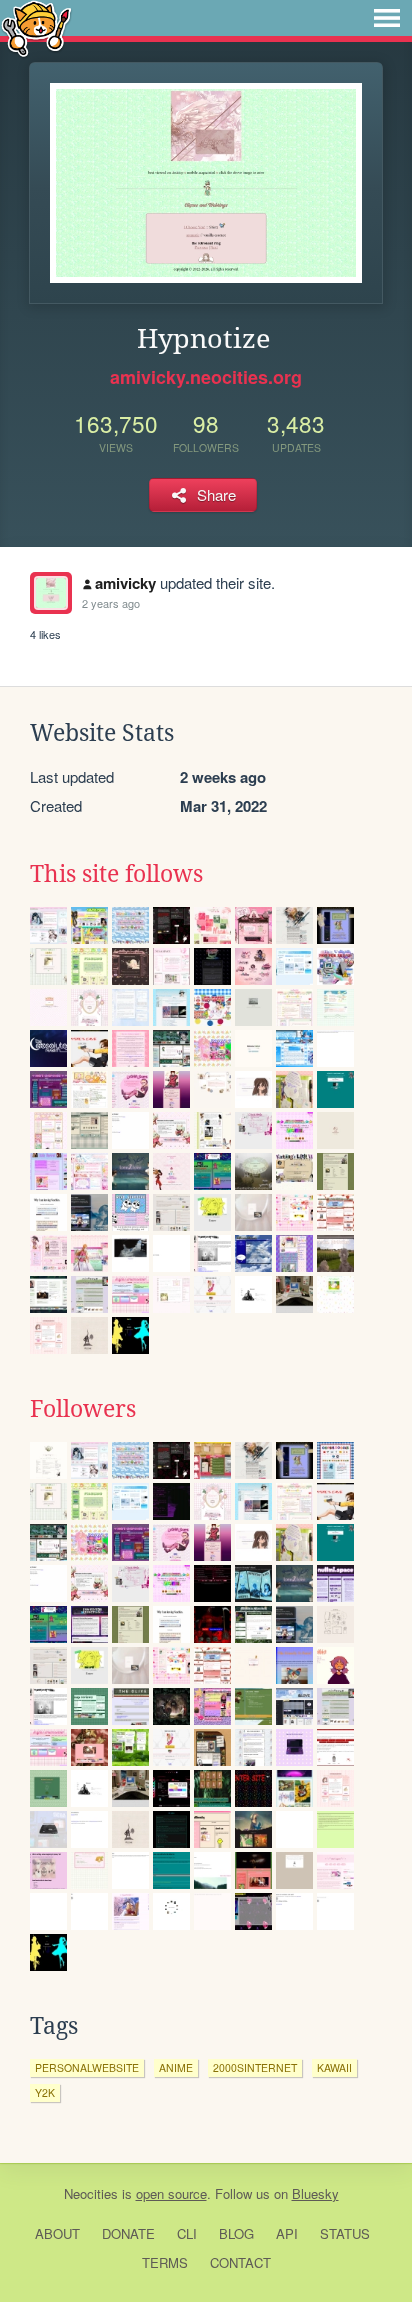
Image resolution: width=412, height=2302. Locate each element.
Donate (128, 2233)
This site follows (116, 874)
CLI (187, 2233)
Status (345, 2233)
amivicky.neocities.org (206, 377)
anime (176, 2067)
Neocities (91, 2193)
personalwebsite (87, 2067)
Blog (236, 2233)
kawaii (334, 2067)
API (287, 2233)
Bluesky (315, 2193)
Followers (83, 1409)
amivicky (125, 583)
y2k (45, 2092)
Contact (240, 2262)
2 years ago (111, 603)
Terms (165, 2262)
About (57, 2233)
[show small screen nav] (387, 18)
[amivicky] (51, 593)
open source (171, 2193)
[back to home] (36, 27)
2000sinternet (255, 2067)
